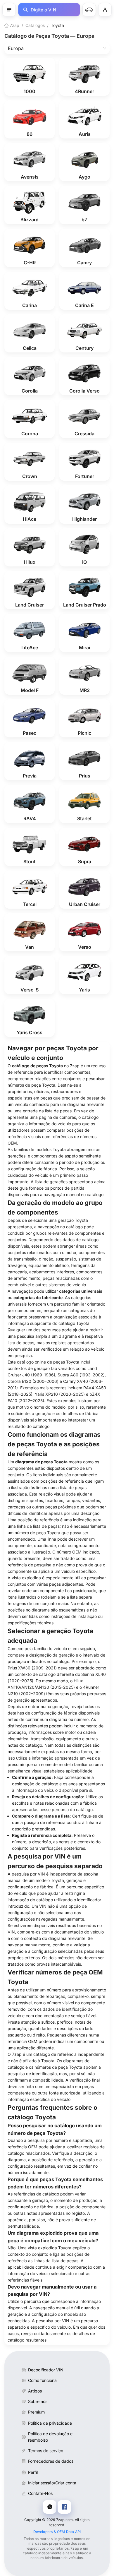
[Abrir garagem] (89, 10)
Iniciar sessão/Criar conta (52, 2483)
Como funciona (42, 2380)
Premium (36, 2412)
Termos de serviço (46, 2451)
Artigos (35, 2391)
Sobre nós (38, 2401)
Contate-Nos (40, 2493)
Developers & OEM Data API (57, 2532)
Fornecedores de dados (51, 2461)
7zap (14, 25)
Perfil (33, 2472)
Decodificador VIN (46, 2370)
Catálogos (35, 25)
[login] (105, 10)
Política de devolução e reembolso (50, 2437)
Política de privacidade (50, 2423)
